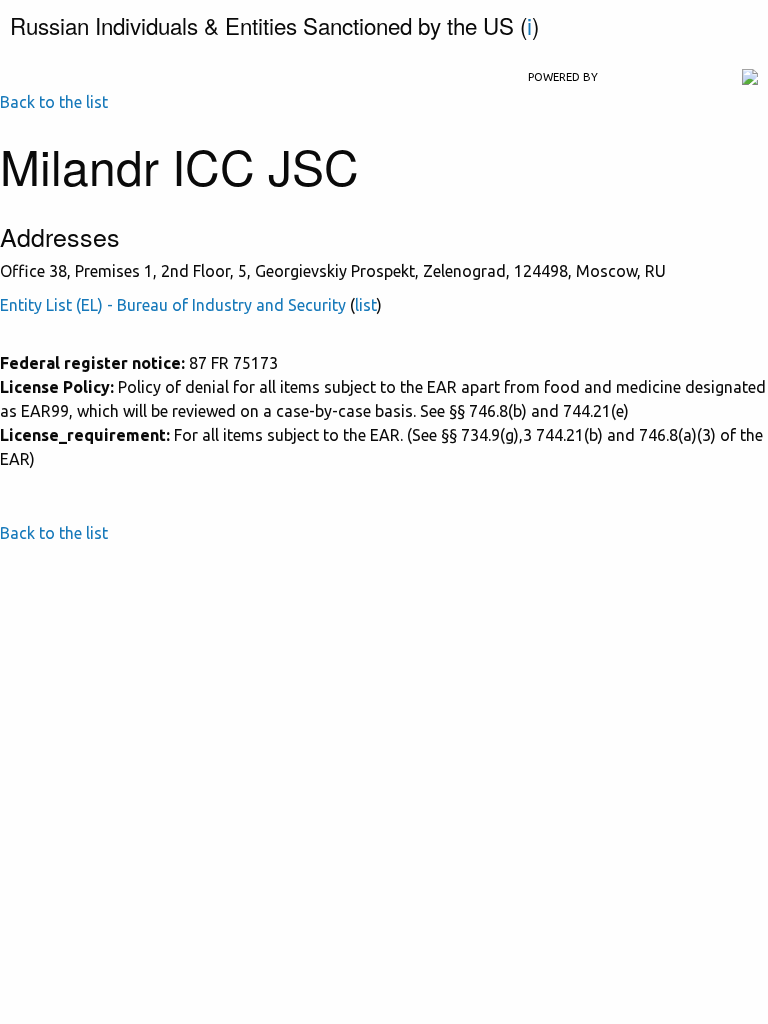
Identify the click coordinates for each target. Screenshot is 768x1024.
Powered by (563, 77)
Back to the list (54, 102)
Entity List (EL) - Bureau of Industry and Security (173, 305)
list (366, 305)
